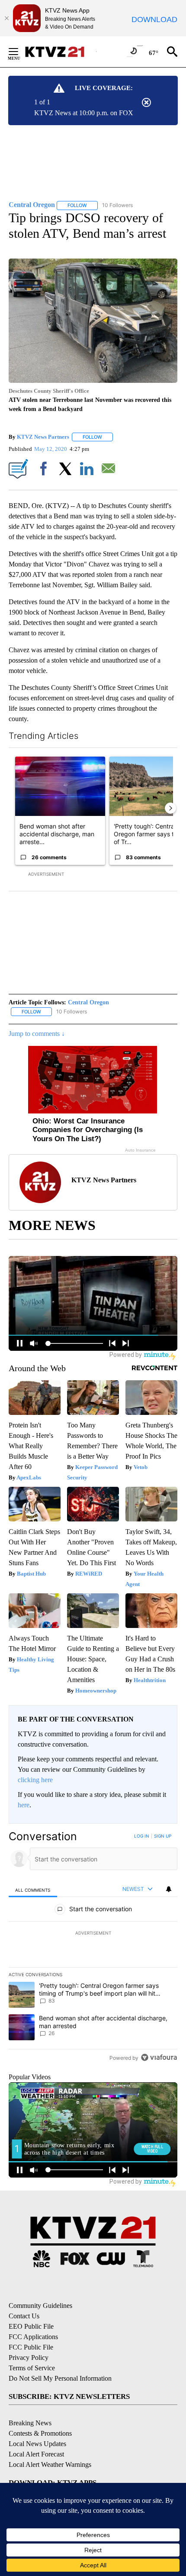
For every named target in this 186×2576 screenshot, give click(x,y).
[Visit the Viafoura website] (159, 2057)
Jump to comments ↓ (37, 1034)
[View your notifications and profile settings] (169, 1889)
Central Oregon (88, 1002)
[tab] (33, 1889)
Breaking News (30, 2423)
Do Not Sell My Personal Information (60, 2378)
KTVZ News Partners (43, 437)
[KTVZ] (60, 52)
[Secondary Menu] (20, 52)
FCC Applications (33, 2337)
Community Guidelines (40, 2306)
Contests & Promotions (40, 2433)
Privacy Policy (29, 2358)
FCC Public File (31, 2347)
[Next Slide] (170, 808)
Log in (142, 1836)
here (24, 1805)
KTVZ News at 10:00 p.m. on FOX (84, 113)
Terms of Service (32, 2368)
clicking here (35, 1780)
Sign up (163, 1836)
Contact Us (24, 2316)
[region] (93, 1949)
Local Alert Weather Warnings (50, 2464)
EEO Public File (31, 2326)
